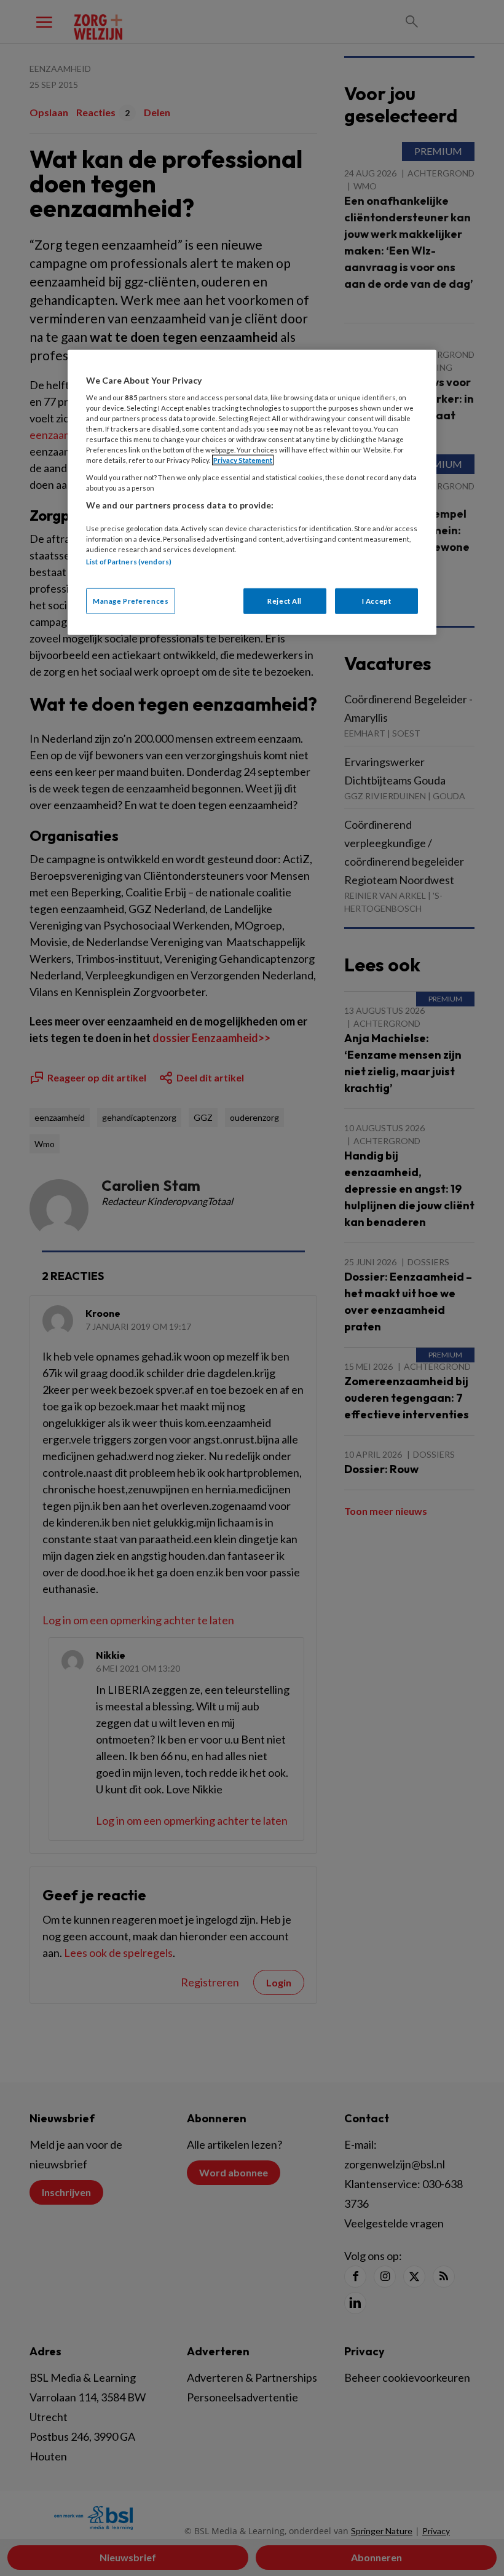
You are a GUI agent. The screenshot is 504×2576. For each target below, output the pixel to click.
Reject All (285, 600)
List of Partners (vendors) (129, 562)
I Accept (377, 600)
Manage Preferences (131, 600)
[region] (252, 492)
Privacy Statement (243, 460)
